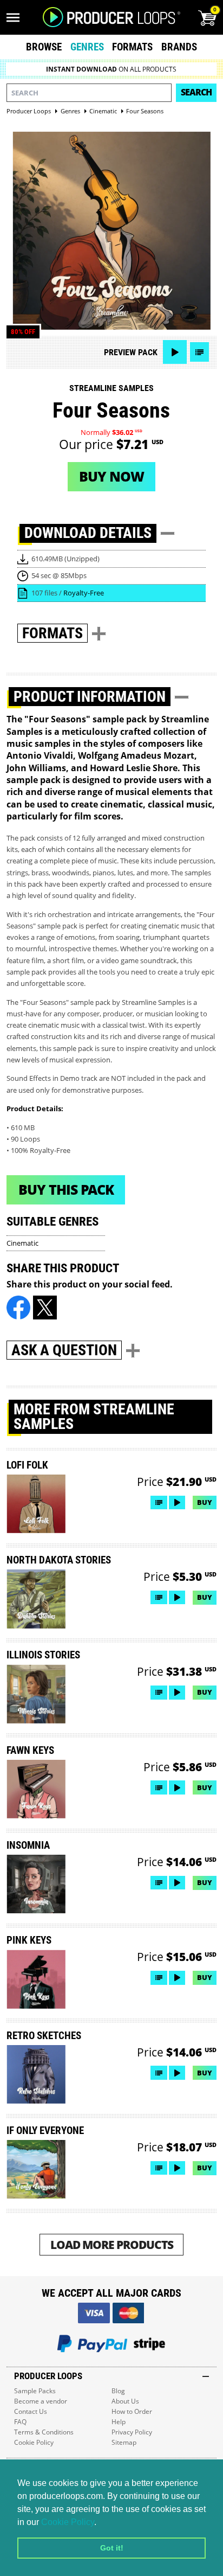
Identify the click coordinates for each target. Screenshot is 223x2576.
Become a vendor (41, 2401)
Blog (118, 2391)
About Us (125, 2401)
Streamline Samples (111, 388)
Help (119, 2422)
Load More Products (112, 2244)
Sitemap (124, 2442)
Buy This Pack (66, 1189)
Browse (44, 47)
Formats (132, 47)
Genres (87, 47)
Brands (179, 47)
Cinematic (22, 1243)
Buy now (111, 476)
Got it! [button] (112, 2548)
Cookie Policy (68, 2522)
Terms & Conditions (44, 2432)
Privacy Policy (132, 2432)
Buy (205, 1502)
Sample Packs (35, 2391)
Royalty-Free (84, 593)
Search (196, 92)
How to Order (132, 2411)
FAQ (20, 2422)
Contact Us (31, 2411)
